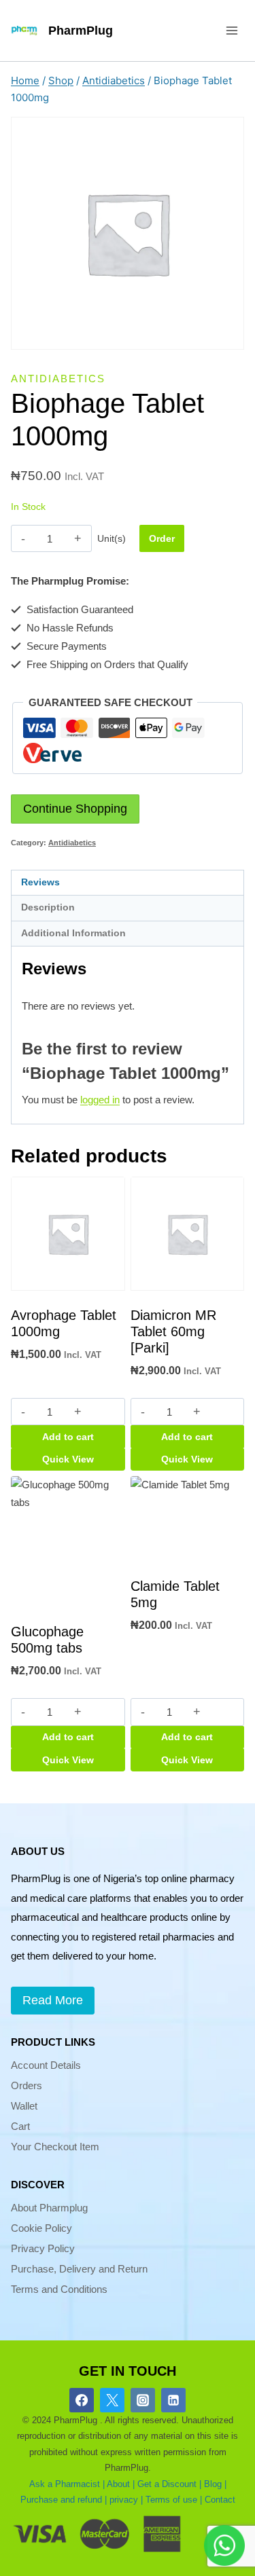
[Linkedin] (173, 2400)
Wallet (24, 2106)
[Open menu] (232, 30)
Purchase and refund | (64, 2500)
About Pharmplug (49, 2208)
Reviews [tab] (40, 882)
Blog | (215, 2484)
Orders (27, 2085)
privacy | (126, 2500)
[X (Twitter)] (112, 2400)
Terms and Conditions (59, 2289)
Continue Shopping (75, 809)
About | (121, 2484)
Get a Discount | (169, 2484)
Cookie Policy (41, 2228)
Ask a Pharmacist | (67, 2484)
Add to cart (68, 1437)
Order (162, 538)
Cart (20, 2126)
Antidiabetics (58, 379)
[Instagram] (143, 2400)
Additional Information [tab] (73, 933)
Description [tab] (48, 907)
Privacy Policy (43, 2248)
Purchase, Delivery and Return (79, 2269)
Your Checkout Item (55, 2147)
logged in (100, 1100)
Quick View (68, 1459)
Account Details (46, 2065)
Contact (220, 2500)
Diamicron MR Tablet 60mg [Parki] (173, 1331)
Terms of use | (174, 2500)
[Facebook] (82, 2400)
